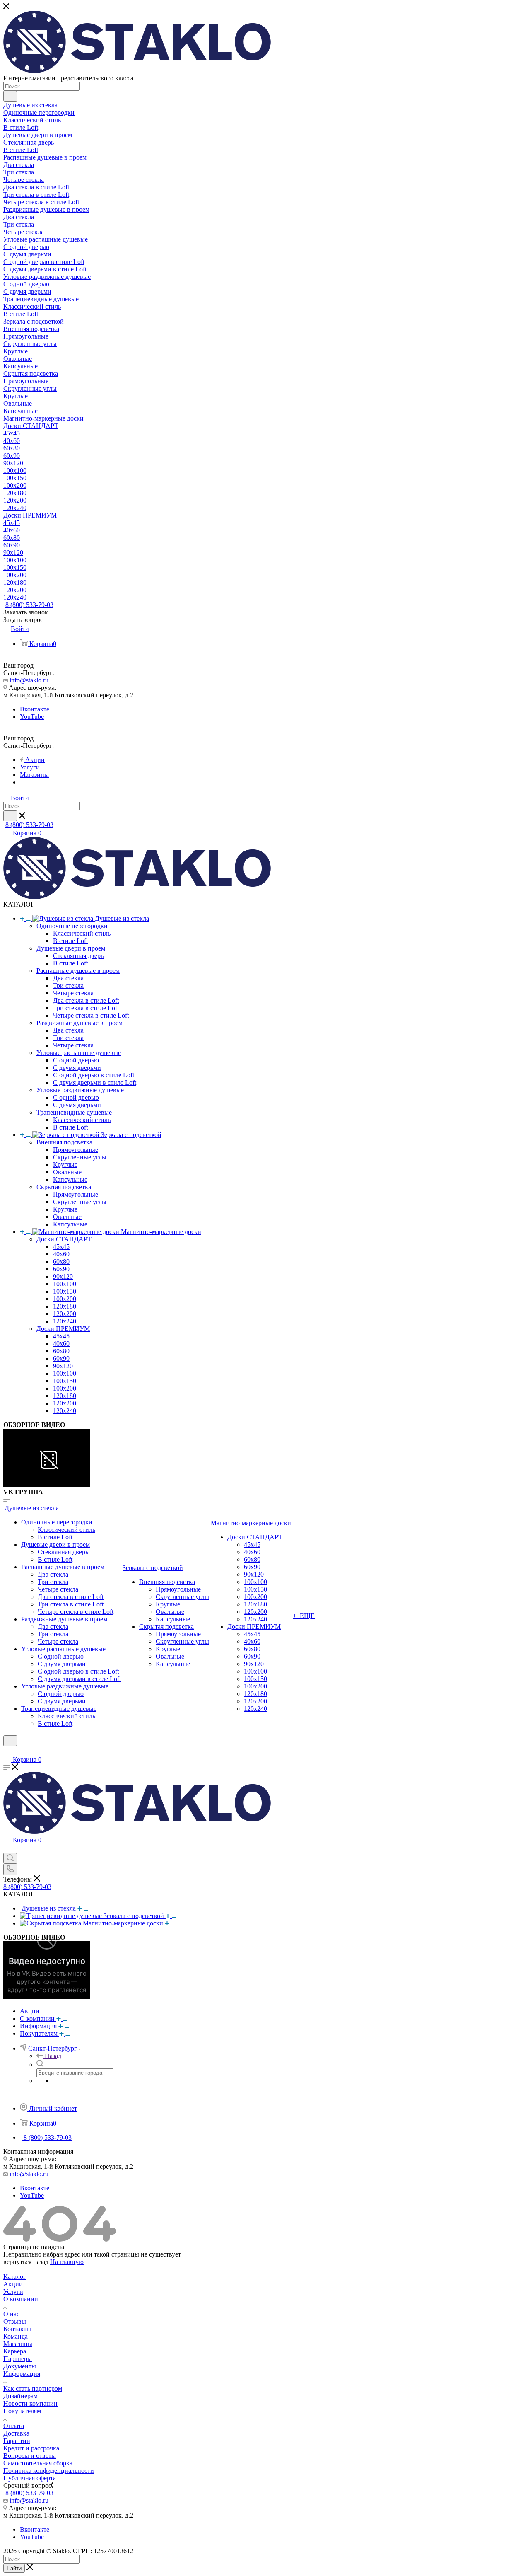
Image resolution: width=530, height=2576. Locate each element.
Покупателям (22, 2411)
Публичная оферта (30, 2478)
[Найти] (10, 96)
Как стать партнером (33, 2389)
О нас (11, 2314)
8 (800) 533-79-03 (29, 605)
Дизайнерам (20, 2396)
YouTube (32, 717)
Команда (16, 2336)
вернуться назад (26, 2262)
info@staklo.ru (29, 680)
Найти (14, 2568)
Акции (13, 2284)
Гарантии (17, 2441)
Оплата (14, 2426)
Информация (22, 2374)
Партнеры (18, 2359)
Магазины (18, 2344)
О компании (21, 2299)
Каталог (15, 2277)
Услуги (13, 2292)
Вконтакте (35, 709)
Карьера (15, 2351)
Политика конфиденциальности (49, 2471)
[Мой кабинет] (7, 1751)
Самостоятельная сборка (38, 2463)
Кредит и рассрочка (31, 2448)
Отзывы (15, 2321)
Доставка (16, 2433)
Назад (53, 2056)
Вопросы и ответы (30, 2456)
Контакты (17, 2329)
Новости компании (30, 2403)
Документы (20, 2366)
